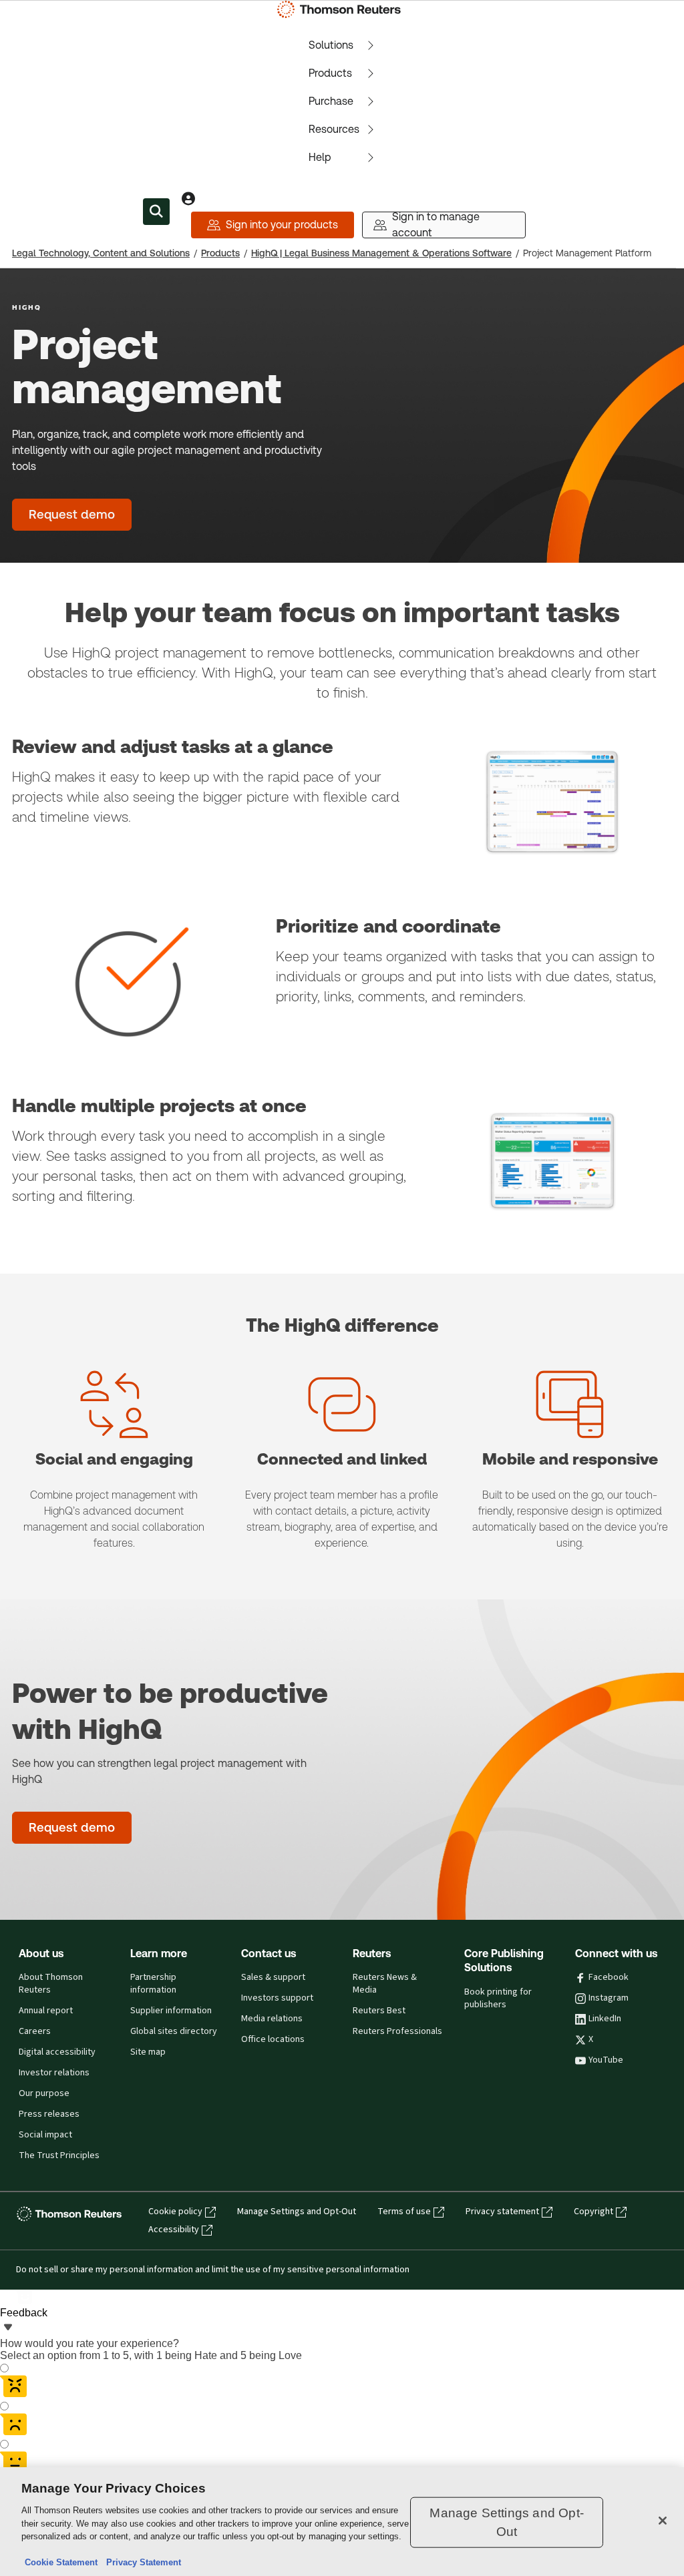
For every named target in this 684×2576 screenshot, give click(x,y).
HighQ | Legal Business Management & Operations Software (381, 253)
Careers (35, 2031)
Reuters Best (379, 2011)
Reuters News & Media (385, 1984)
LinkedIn (605, 2019)
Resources (334, 129)
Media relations (272, 2019)
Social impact (45, 2135)
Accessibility (174, 2230)
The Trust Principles (59, 2155)
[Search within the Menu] (156, 212)
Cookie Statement (61, 2562)
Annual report (46, 2011)
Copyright (593, 2212)
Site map (148, 2052)
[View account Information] (188, 198)
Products (330, 73)
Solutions (331, 45)
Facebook (609, 1977)
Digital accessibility (57, 2052)
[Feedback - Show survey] (8, 2328)
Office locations (273, 2039)
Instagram (609, 1998)
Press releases (49, 2114)
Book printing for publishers (498, 1998)
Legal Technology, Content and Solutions (101, 253)
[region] (342, 2522)
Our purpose (44, 2093)
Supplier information (171, 2011)
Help (320, 157)
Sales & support (273, 1977)
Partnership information (153, 1984)
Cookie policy (175, 2212)
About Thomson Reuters (51, 1984)
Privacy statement (502, 2212)
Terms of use (404, 2212)
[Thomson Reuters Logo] (342, 9)
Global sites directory (174, 2031)
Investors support (277, 1998)
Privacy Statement (141, 2562)
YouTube (606, 2060)
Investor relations (54, 2073)
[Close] (663, 2521)
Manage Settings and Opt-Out (297, 2212)
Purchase (331, 101)
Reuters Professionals (397, 2031)
